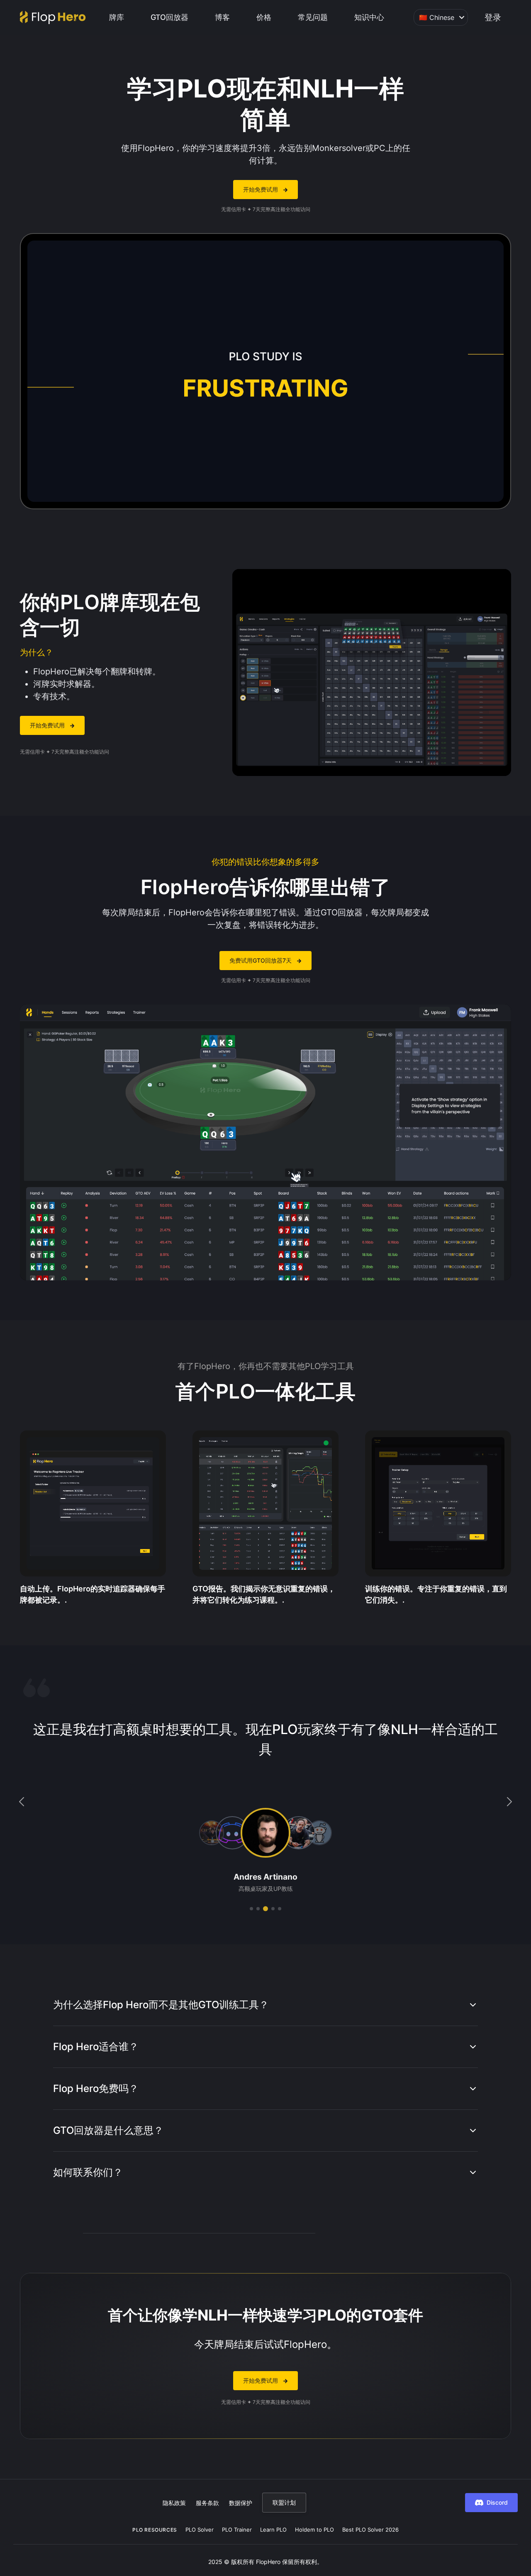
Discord (497, 2502)
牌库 (117, 17)
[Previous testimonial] (22, 1802)
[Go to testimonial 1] (251, 1909)
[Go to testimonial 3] (265, 1909)
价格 (264, 17)
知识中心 (369, 17)
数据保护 (241, 2503)
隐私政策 (174, 2503)
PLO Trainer (237, 2530)
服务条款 (207, 2503)
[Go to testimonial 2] (258, 1909)
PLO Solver (200, 2530)
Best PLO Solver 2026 (370, 2530)
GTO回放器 (169, 17)
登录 (493, 17)
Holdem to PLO (314, 2530)
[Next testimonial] (509, 1802)
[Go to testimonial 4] (272, 1909)
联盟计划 (284, 2502)
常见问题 (313, 17)
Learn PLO (273, 2530)
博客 (222, 17)
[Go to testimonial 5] (280, 1909)
